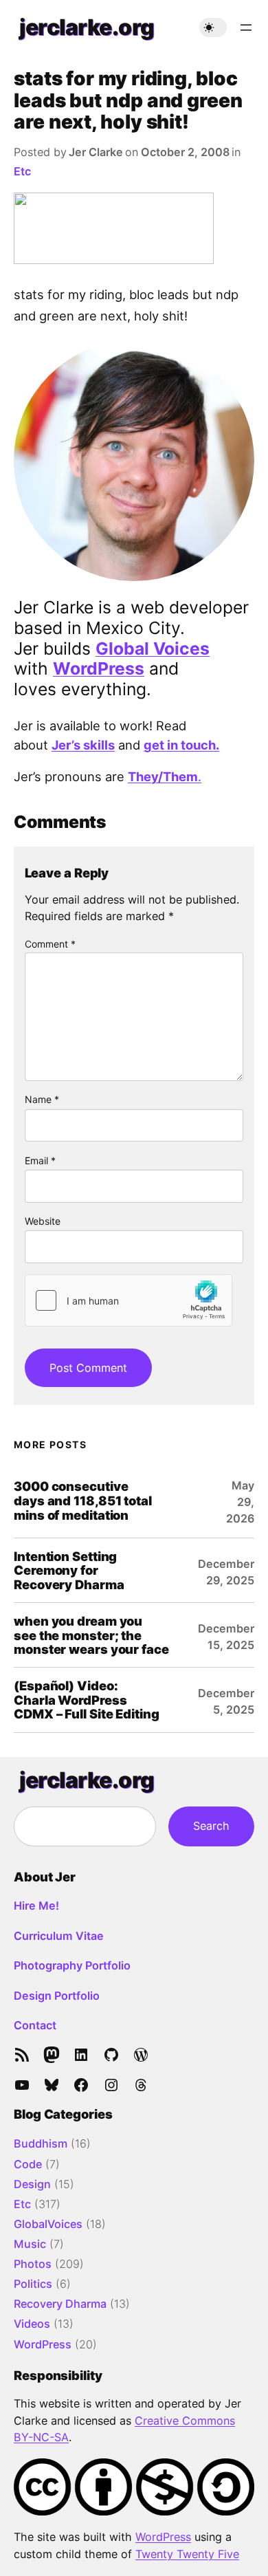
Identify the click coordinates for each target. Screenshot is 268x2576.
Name (42, 1099)
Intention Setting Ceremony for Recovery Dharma (69, 1571)
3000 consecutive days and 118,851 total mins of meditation (83, 1500)
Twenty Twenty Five (187, 2554)
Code (28, 2164)
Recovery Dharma (60, 2304)
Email (40, 1160)
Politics (33, 2284)
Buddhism (41, 2143)
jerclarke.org (87, 27)
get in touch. (181, 745)
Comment (50, 944)
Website (43, 1221)
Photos (33, 2264)
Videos (32, 2324)
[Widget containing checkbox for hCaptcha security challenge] (129, 1300)
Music (30, 2244)
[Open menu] (246, 28)
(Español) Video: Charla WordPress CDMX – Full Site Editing (87, 1700)
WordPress (99, 668)
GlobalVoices (48, 2224)
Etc (22, 171)
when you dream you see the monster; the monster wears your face (91, 1635)
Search (211, 1826)
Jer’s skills (83, 745)
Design (32, 2184)
